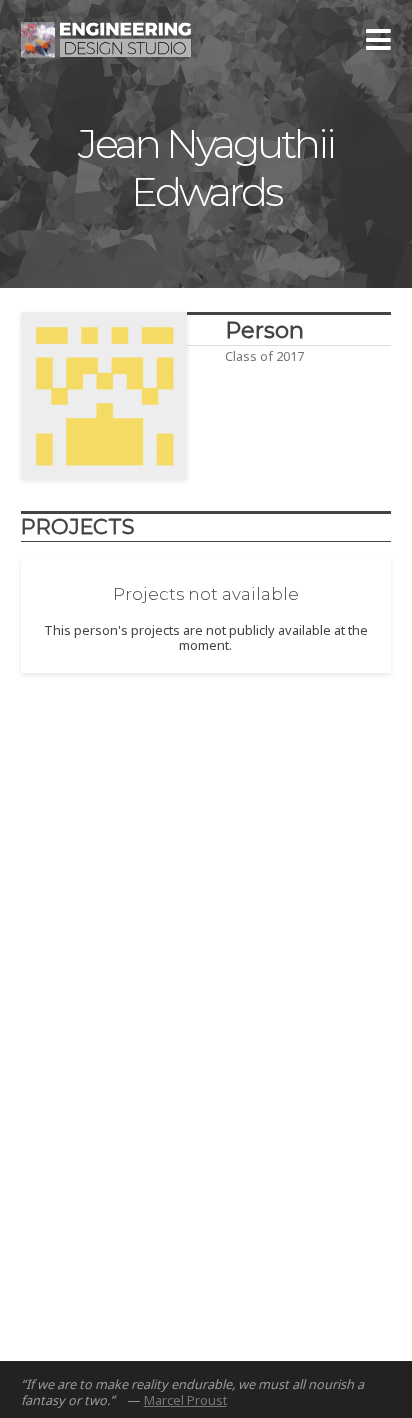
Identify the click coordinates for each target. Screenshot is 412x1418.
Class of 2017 (264, 356)
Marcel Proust (185, 1400)
